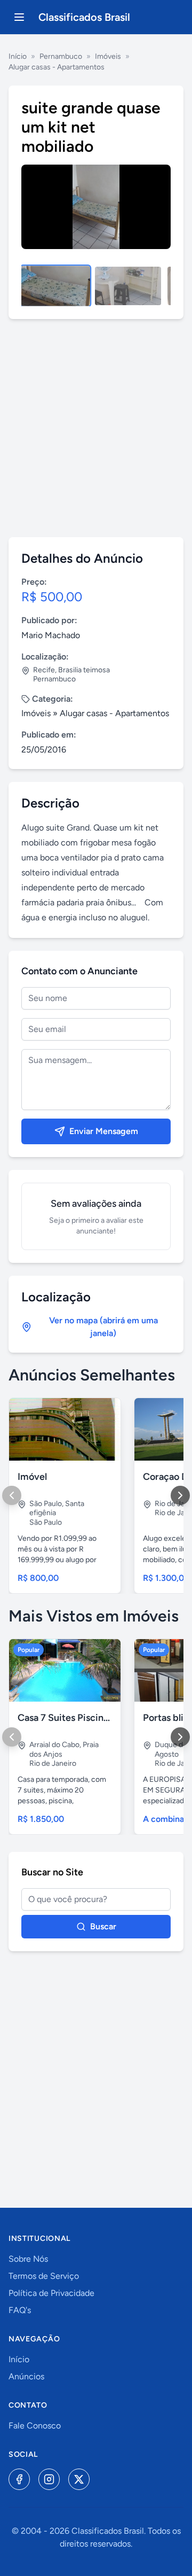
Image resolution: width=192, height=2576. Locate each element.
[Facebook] (19, 2479)
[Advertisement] (96, 428)
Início (18, 56)
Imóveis (108, 56)
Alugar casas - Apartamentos (57, 67)
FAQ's (20, 2310)
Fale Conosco (35, 2426)
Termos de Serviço (44, 2276)
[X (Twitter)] (79, 2479)
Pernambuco (61, 56)
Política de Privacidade (51, 2293)
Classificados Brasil (84, 17)
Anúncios (26, 2376)
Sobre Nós (28, 2259)
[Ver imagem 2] (128, 286)
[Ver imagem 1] (55, 286)
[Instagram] (49, 2479)
